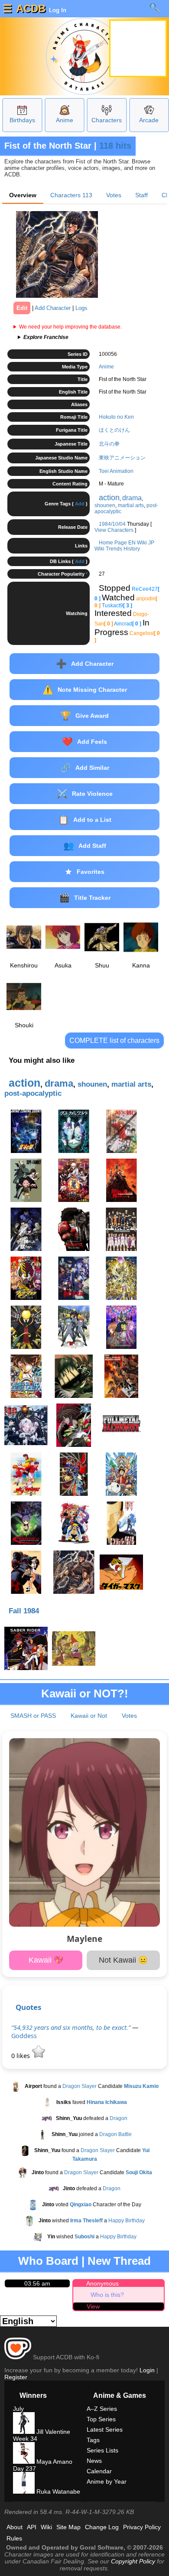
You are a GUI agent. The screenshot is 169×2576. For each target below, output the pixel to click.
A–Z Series (102, 2409)
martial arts (131, 505)
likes (21, 2056)
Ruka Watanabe (57, 2491)
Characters (107, 120)
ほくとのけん (114, 430)
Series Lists (102, 2450)
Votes (114, 195)
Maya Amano (54, 2462)
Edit (22, 308)
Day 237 (24, 2469)
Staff (141, 195)
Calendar (99, 2471)
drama (132, 498)
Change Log (102, 2527)
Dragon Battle (115, 2135)
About (15, 2527)
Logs (81, 308)
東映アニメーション (122, 458)
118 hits (115, 146)
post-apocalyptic (33, 1093)
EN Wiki (138, 543)
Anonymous (102, 2283)
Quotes (28, 2007)
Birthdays (22, 120)
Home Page (113, 543)
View (93, 2306)
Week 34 (25, 2439)
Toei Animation (116, 471)
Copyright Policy (133, 2561)
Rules (14, 2538)
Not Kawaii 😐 (123, 1960)
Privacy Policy (142, 2527)
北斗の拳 (109, 444)
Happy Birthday (127, 2221)
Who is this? (107, 2295)
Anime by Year (107, 2482)
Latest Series (105, 2429)
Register (16, 2377)
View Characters (114, 530)
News (94, 2461)
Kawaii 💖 (46, 1960)
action (109, 498)
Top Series (101, 2419)
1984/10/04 (112, 524)
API (32, 2527)
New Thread (119, 2261)
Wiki (46, 2527)
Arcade (149, 120)
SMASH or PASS (33, 1716)
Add (80, 504)
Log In (57, 10)
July (18, 2409)
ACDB (31, 8)
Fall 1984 (24, 1611)
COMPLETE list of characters (114, 1040)
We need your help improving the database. (70, 327)
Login (147, 2370)
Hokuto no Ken (116, 417)
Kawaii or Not (89, 1716)
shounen (105, 505)
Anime (65, 120)
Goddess (24, 2036)
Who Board (48, 2261)
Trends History (123, 549)
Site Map (68, 2527)
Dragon (119, 2119)
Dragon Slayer (80, 2087)
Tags (93, 2440)
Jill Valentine (52, 2432)
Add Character (53, 308)
